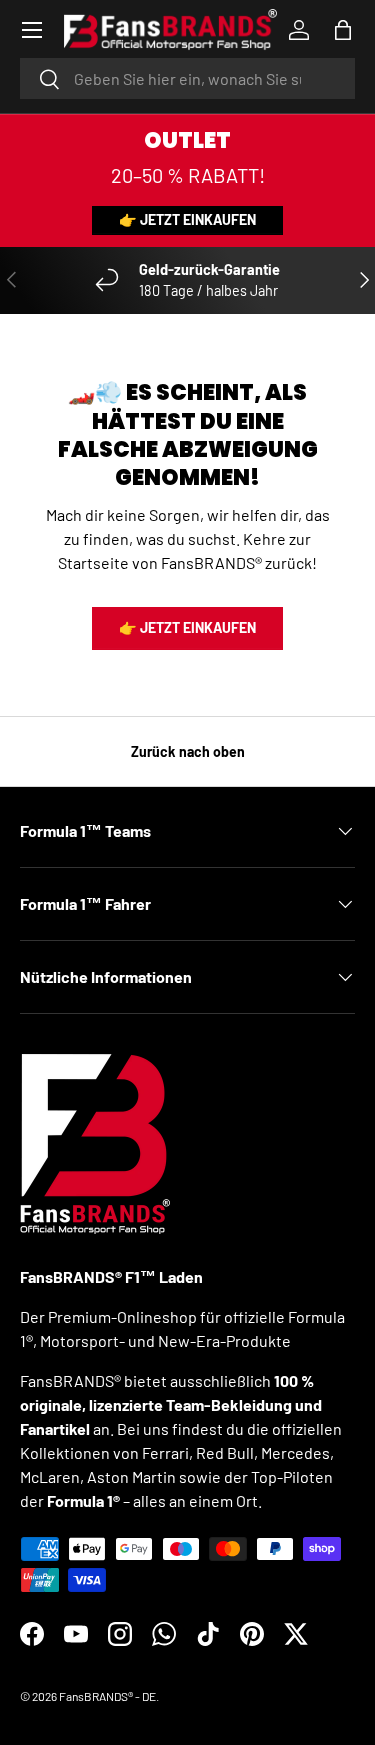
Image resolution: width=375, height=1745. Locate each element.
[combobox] (187, 78)
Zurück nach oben (188, 751)
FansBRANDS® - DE (107, 1696)
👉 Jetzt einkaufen (187, 219)
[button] (343, 30)
